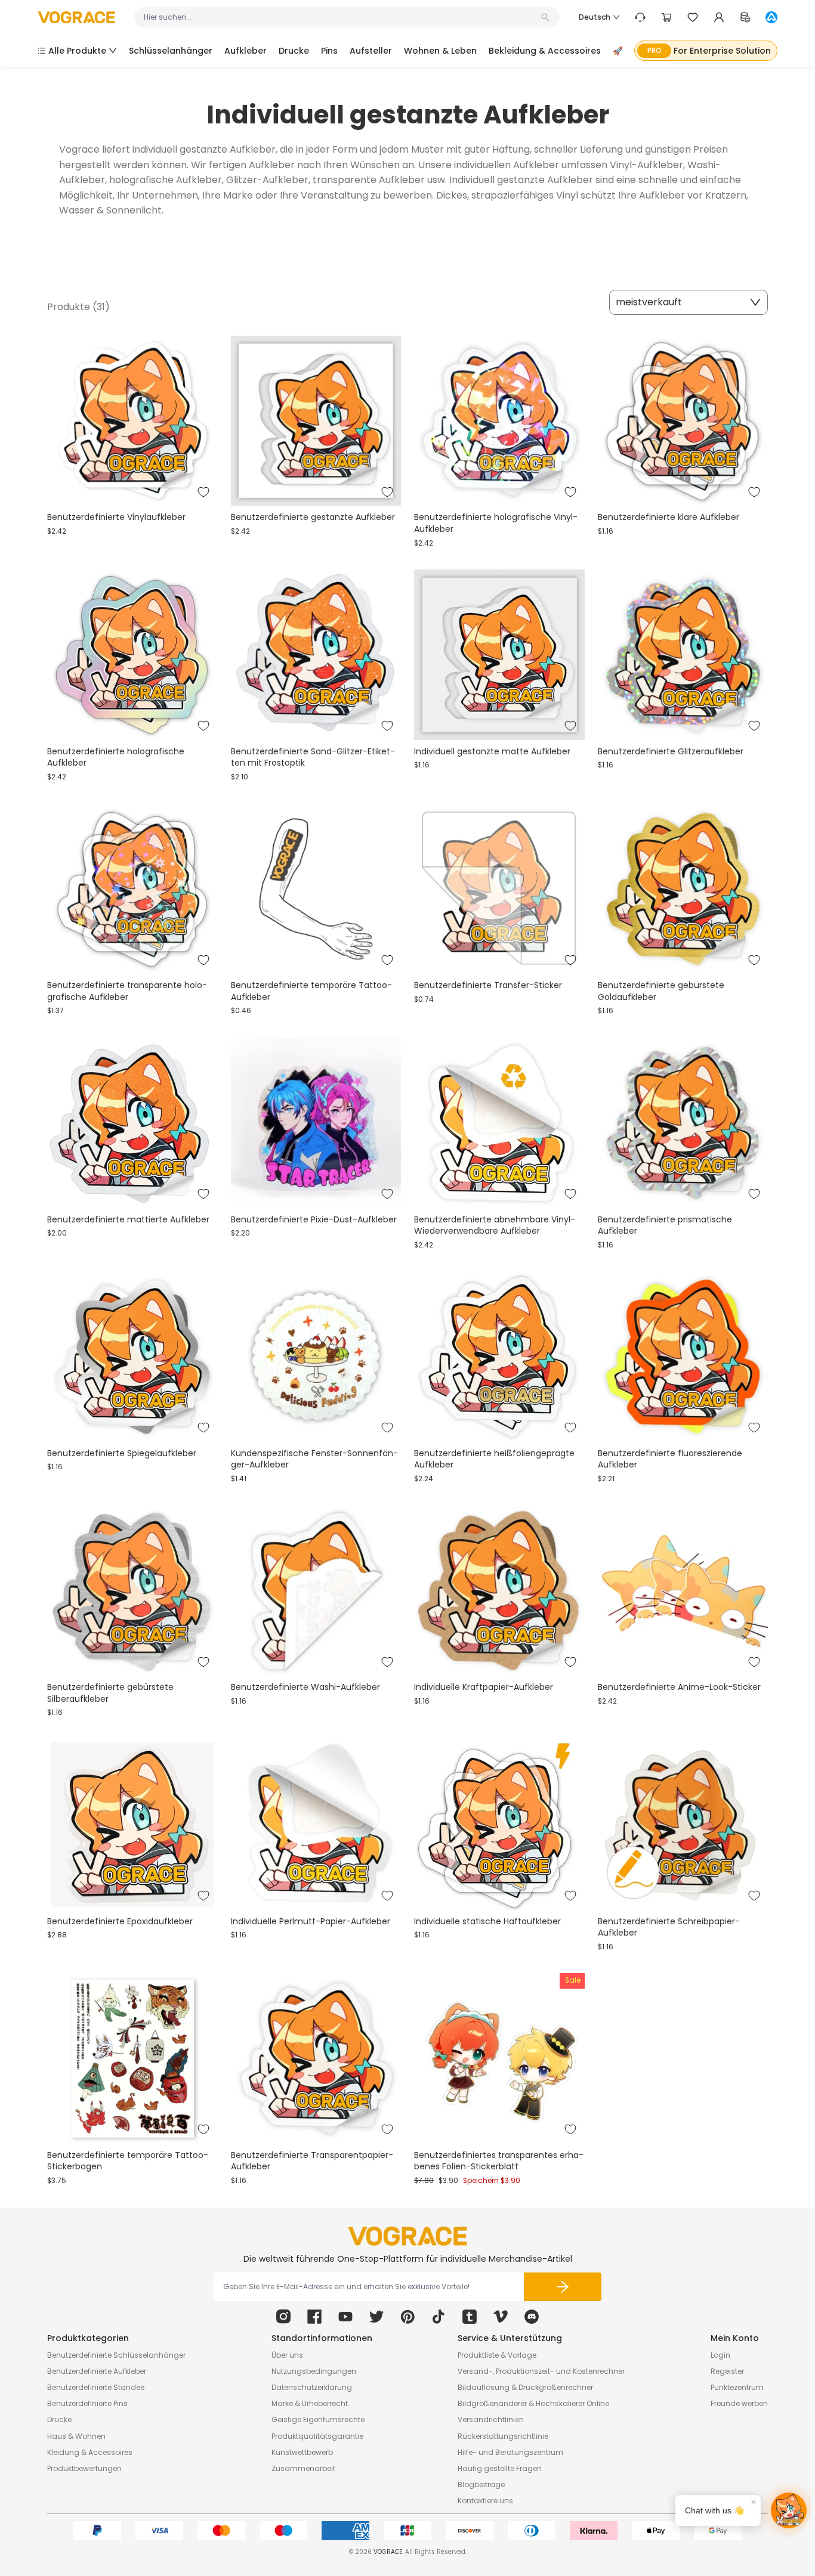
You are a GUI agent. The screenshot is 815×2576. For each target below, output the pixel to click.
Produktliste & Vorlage (497, 2355)
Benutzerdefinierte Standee (96, 2387)
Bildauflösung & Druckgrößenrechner (525, 2387)
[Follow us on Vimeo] (501, 2317)
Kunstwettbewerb (302, 2452)
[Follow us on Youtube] (345, 2317)
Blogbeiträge (481, 2484)
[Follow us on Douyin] (439, 2317)
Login (720, 2355)
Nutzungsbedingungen (314, 2371)
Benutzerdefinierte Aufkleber (97, 2371)
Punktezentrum (737, 2387)
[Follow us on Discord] (532, 2317)
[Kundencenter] (719, 17)
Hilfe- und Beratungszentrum (510, 2452)
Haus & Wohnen (76, 2436)
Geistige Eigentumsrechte (318, 2419)
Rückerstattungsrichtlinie (503, 2436)
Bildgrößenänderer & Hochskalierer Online (533, 2403)
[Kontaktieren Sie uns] (640, 17)
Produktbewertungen (84, 2468)
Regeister (727, 2371)
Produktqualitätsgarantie (317, 2436)
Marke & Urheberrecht (310, 2403)
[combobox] (341, 17)
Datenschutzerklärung (312, 2387)
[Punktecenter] (745, 17)
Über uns (287, 2355)
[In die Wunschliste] (203, 492)
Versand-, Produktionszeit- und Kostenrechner (541, 2371)
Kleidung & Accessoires (90, 2452)
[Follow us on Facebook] (314, 2317)
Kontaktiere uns (485, 2501)
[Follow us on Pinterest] (407, 2317)
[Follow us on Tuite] (376, 2317)
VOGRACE (388, 2552)
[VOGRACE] (76, 18)
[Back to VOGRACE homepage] (407, 2236)
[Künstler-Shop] (771, 17)
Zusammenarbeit (303, 2468)
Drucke (59, 2419)
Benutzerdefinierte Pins (87, 2403)
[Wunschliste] (693, 17)
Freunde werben (739, 2403)
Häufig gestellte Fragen (500, 2468)
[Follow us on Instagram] (283, 2317)
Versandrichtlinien (491, 2419)
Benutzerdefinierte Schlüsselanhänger (116, 2355)
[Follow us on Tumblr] (470, 2317)
